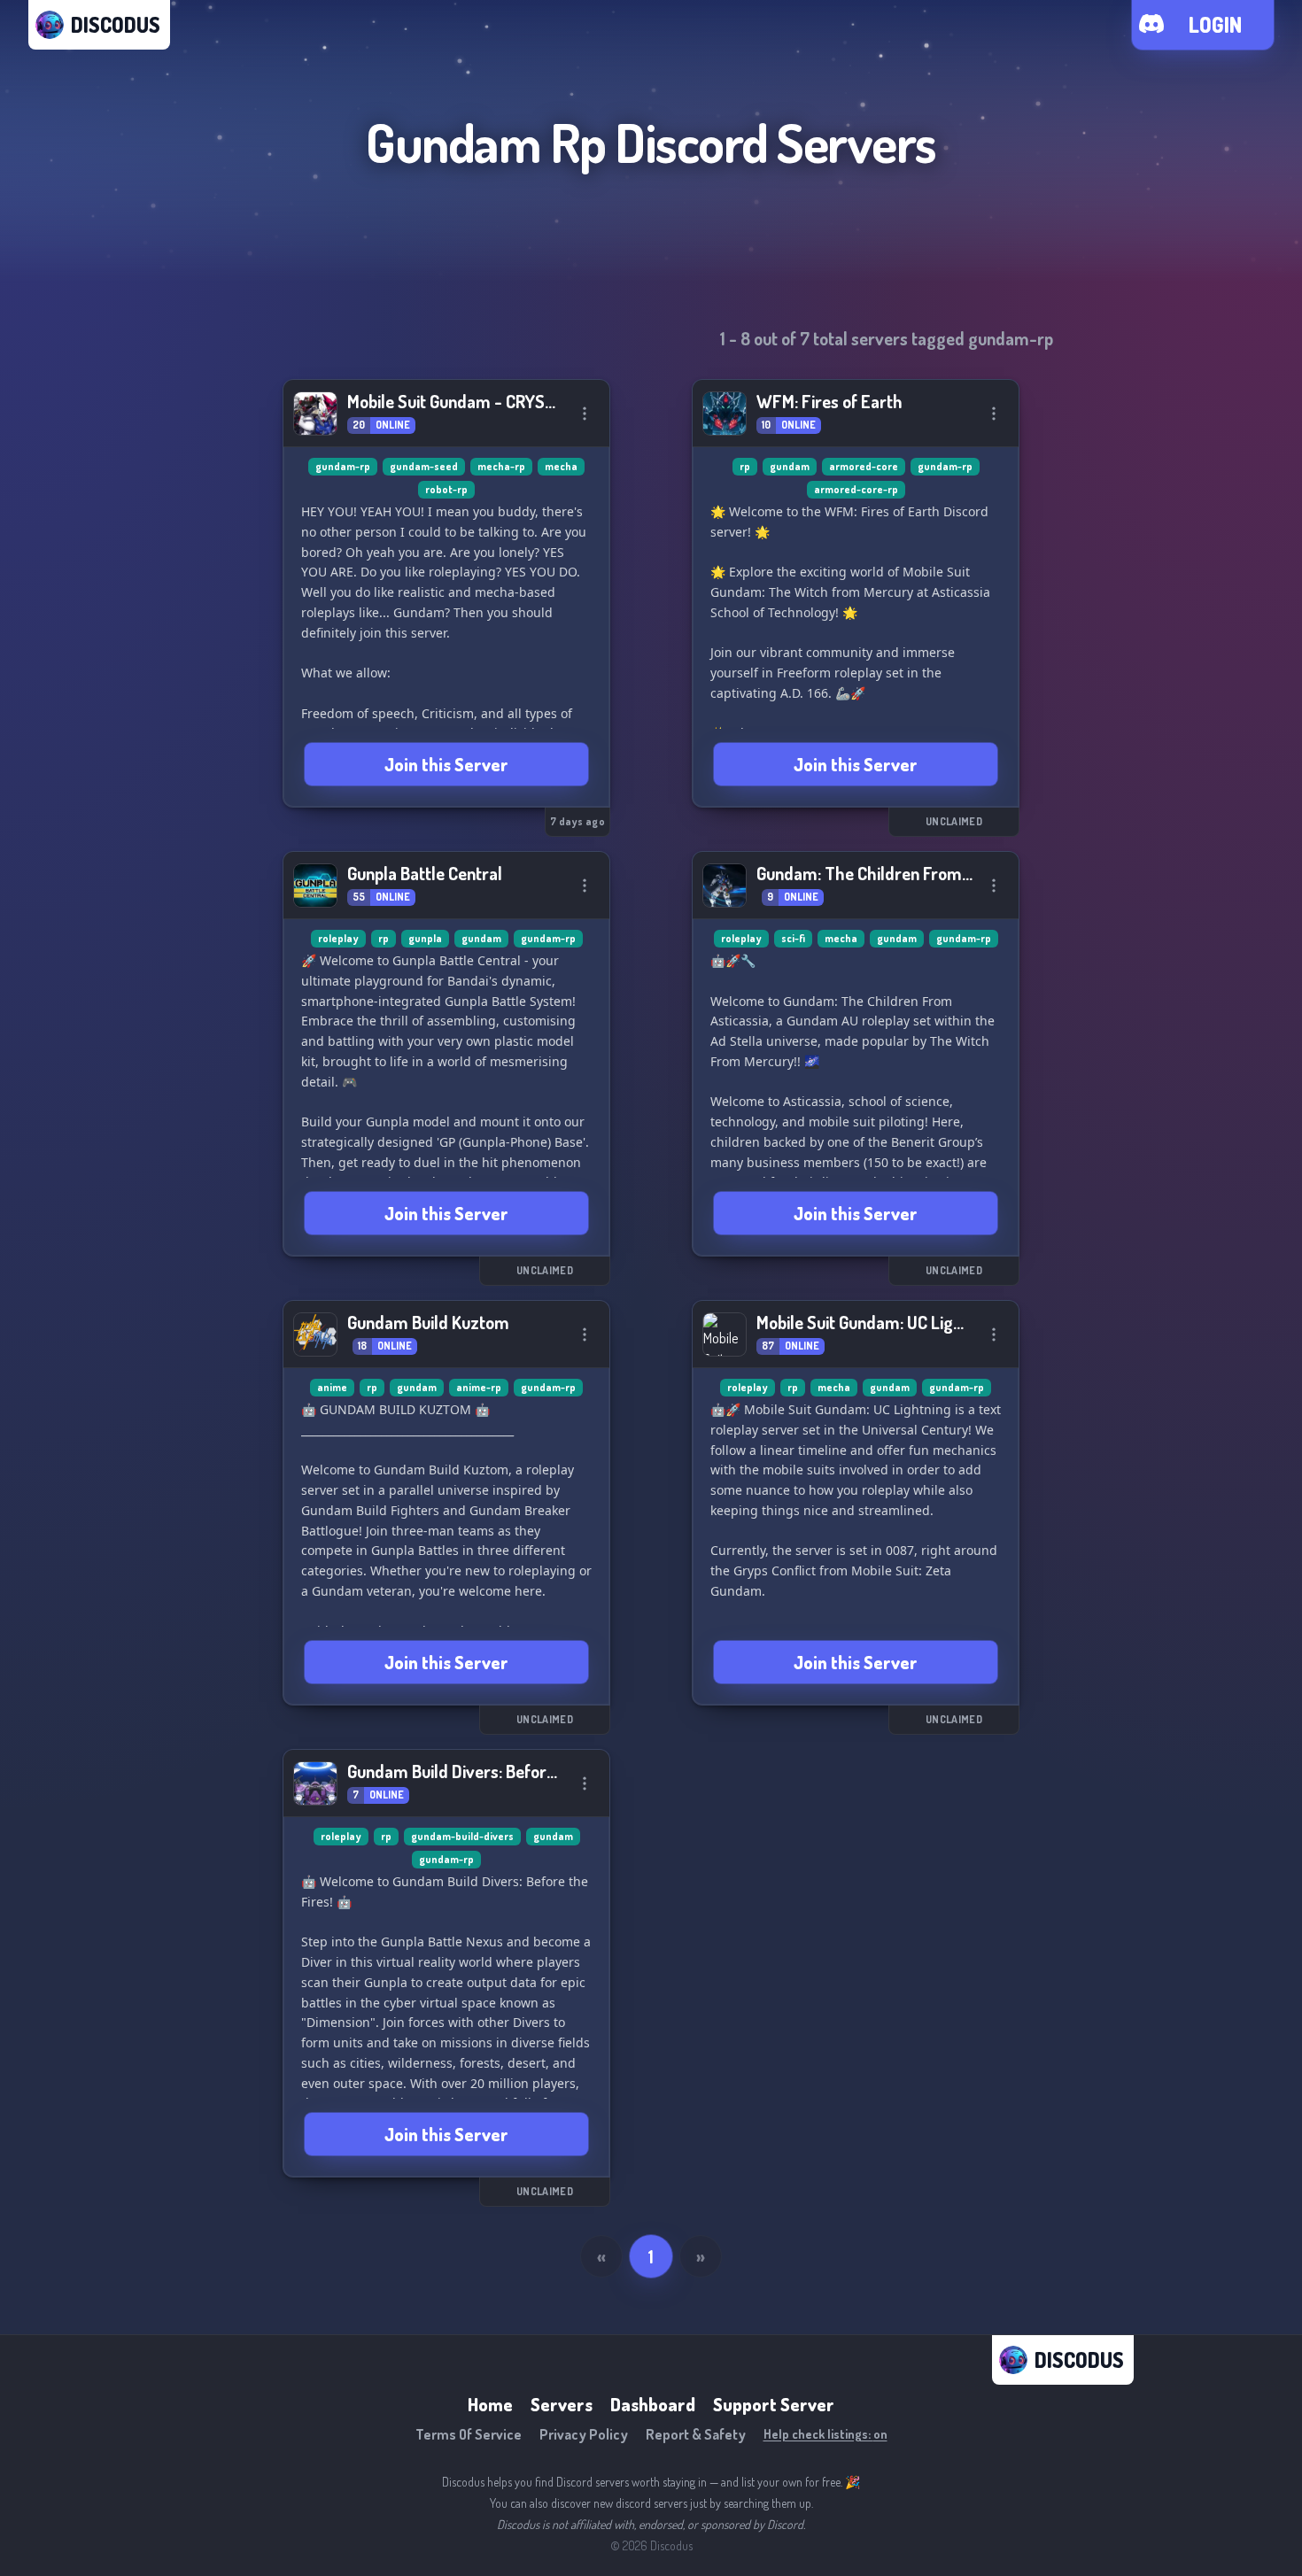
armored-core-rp (856, 489)
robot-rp (446, 489)
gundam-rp (343, 466)
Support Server (774, 2404)
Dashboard (653, 2404)
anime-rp (479, 1387)
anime (332, 1387)
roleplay (338, 938)
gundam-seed (424, 466)
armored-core (864, 466)
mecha (561, 466)
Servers (562, 2404)
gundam (790, 466)
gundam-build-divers (462, 1836)
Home (490, 2404)
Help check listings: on (825, 2434)
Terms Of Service (469, 2434)
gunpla (425, 938)
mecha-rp (501, 466)
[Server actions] (585, 414)
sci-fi (793, 938)
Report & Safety (696, 2434)
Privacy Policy (584, 2434)
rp (745, 466)
